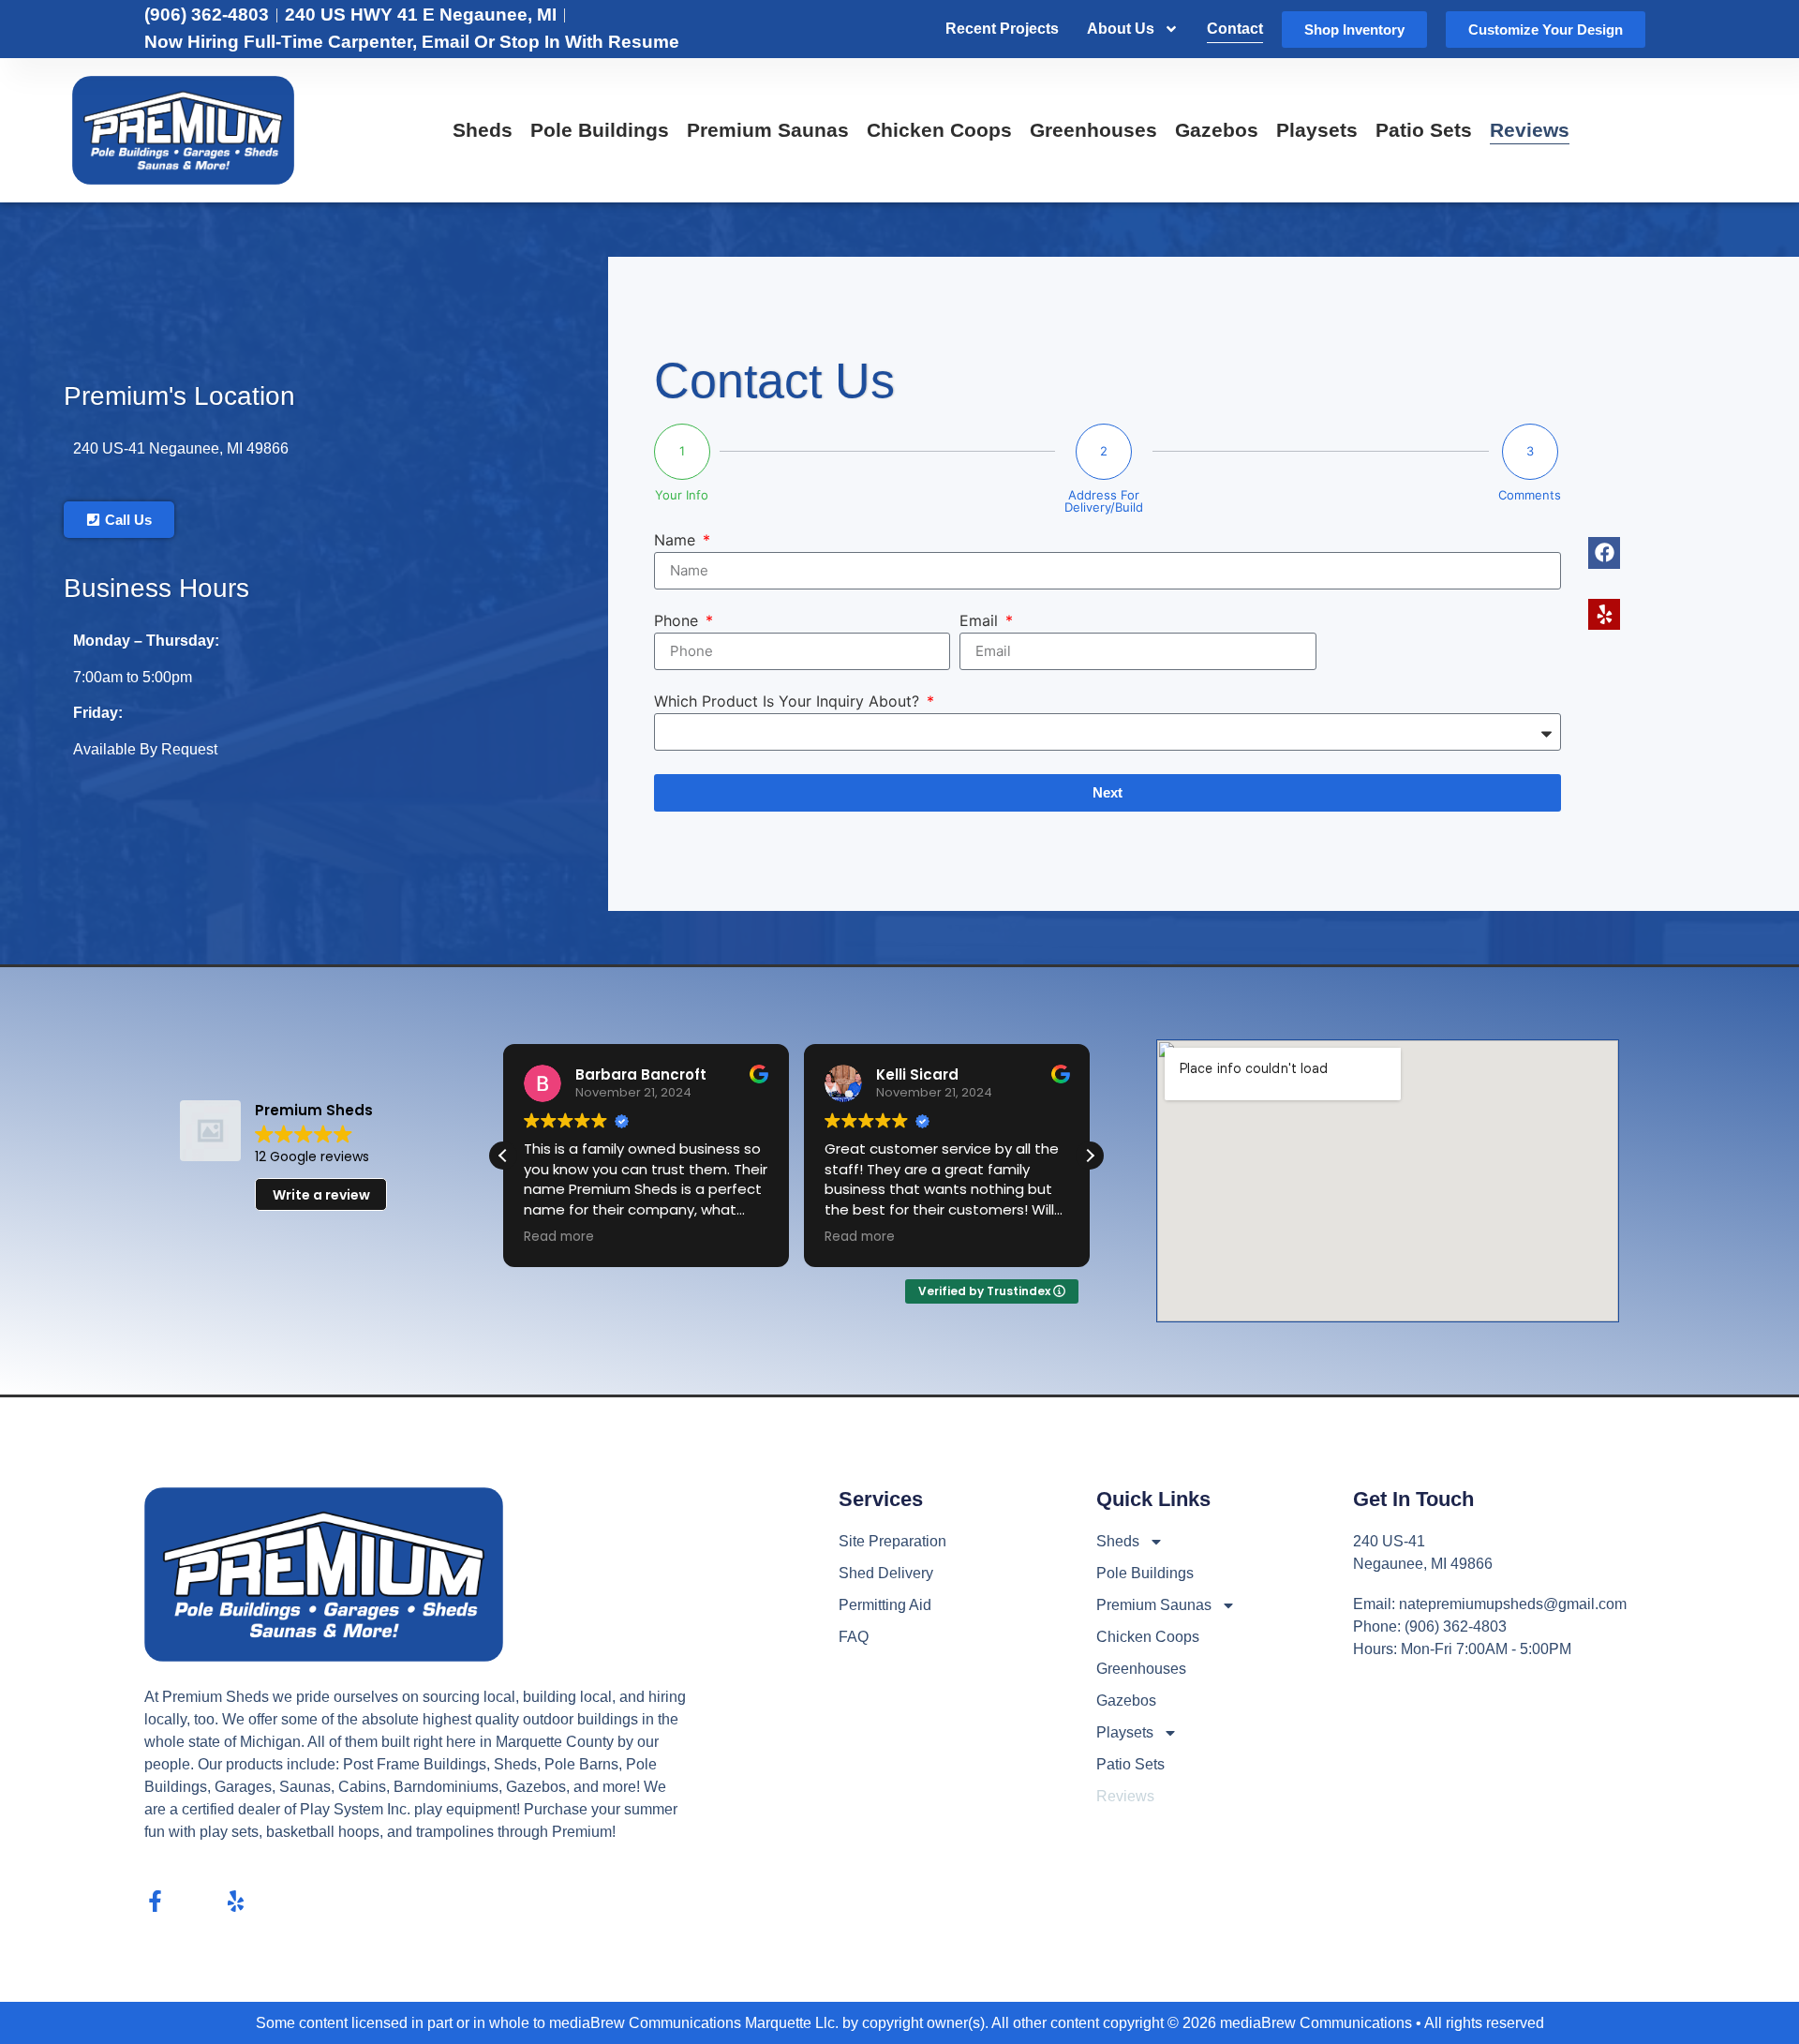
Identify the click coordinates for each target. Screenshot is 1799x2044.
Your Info (682, 495)
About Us (1121, 29)
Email (981, 621)
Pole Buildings (600, 130)
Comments (1530, 495)
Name (677, 541)
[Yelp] (236, 1901)
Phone (678, 621)
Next (1108, 792)
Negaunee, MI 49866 (219, 448)
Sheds (483, 130)
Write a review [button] (321, 1195)
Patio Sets (1424, 130)
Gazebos (1217, 130)
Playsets (1317, 130)
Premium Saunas (768, 130)
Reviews (1530, 130)
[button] (1090, 1156)
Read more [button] (559, 1237)
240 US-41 (111, 448)
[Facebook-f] (155, 1901)
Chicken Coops (939, 130)
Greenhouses (1093, 130)
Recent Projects (1002, 29)
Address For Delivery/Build (1104, 501)
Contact (1235, 29)
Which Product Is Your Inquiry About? (789, 702)
